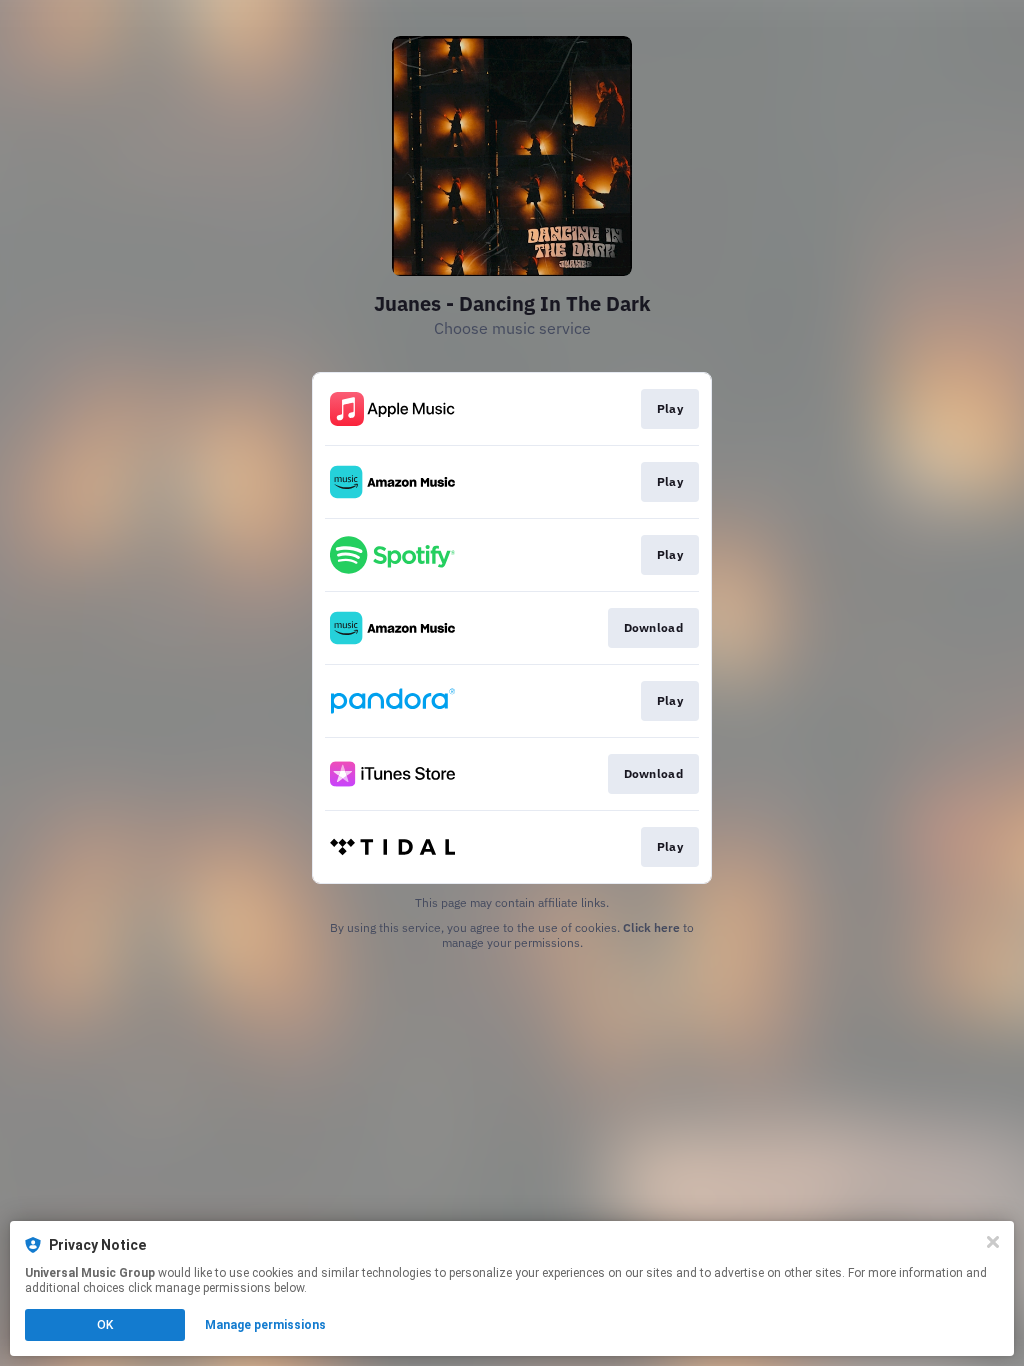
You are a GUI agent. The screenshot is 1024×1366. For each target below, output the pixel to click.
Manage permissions (265, 1325)
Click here (651, 927)
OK (105, 1325)
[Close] (993, 1242)
